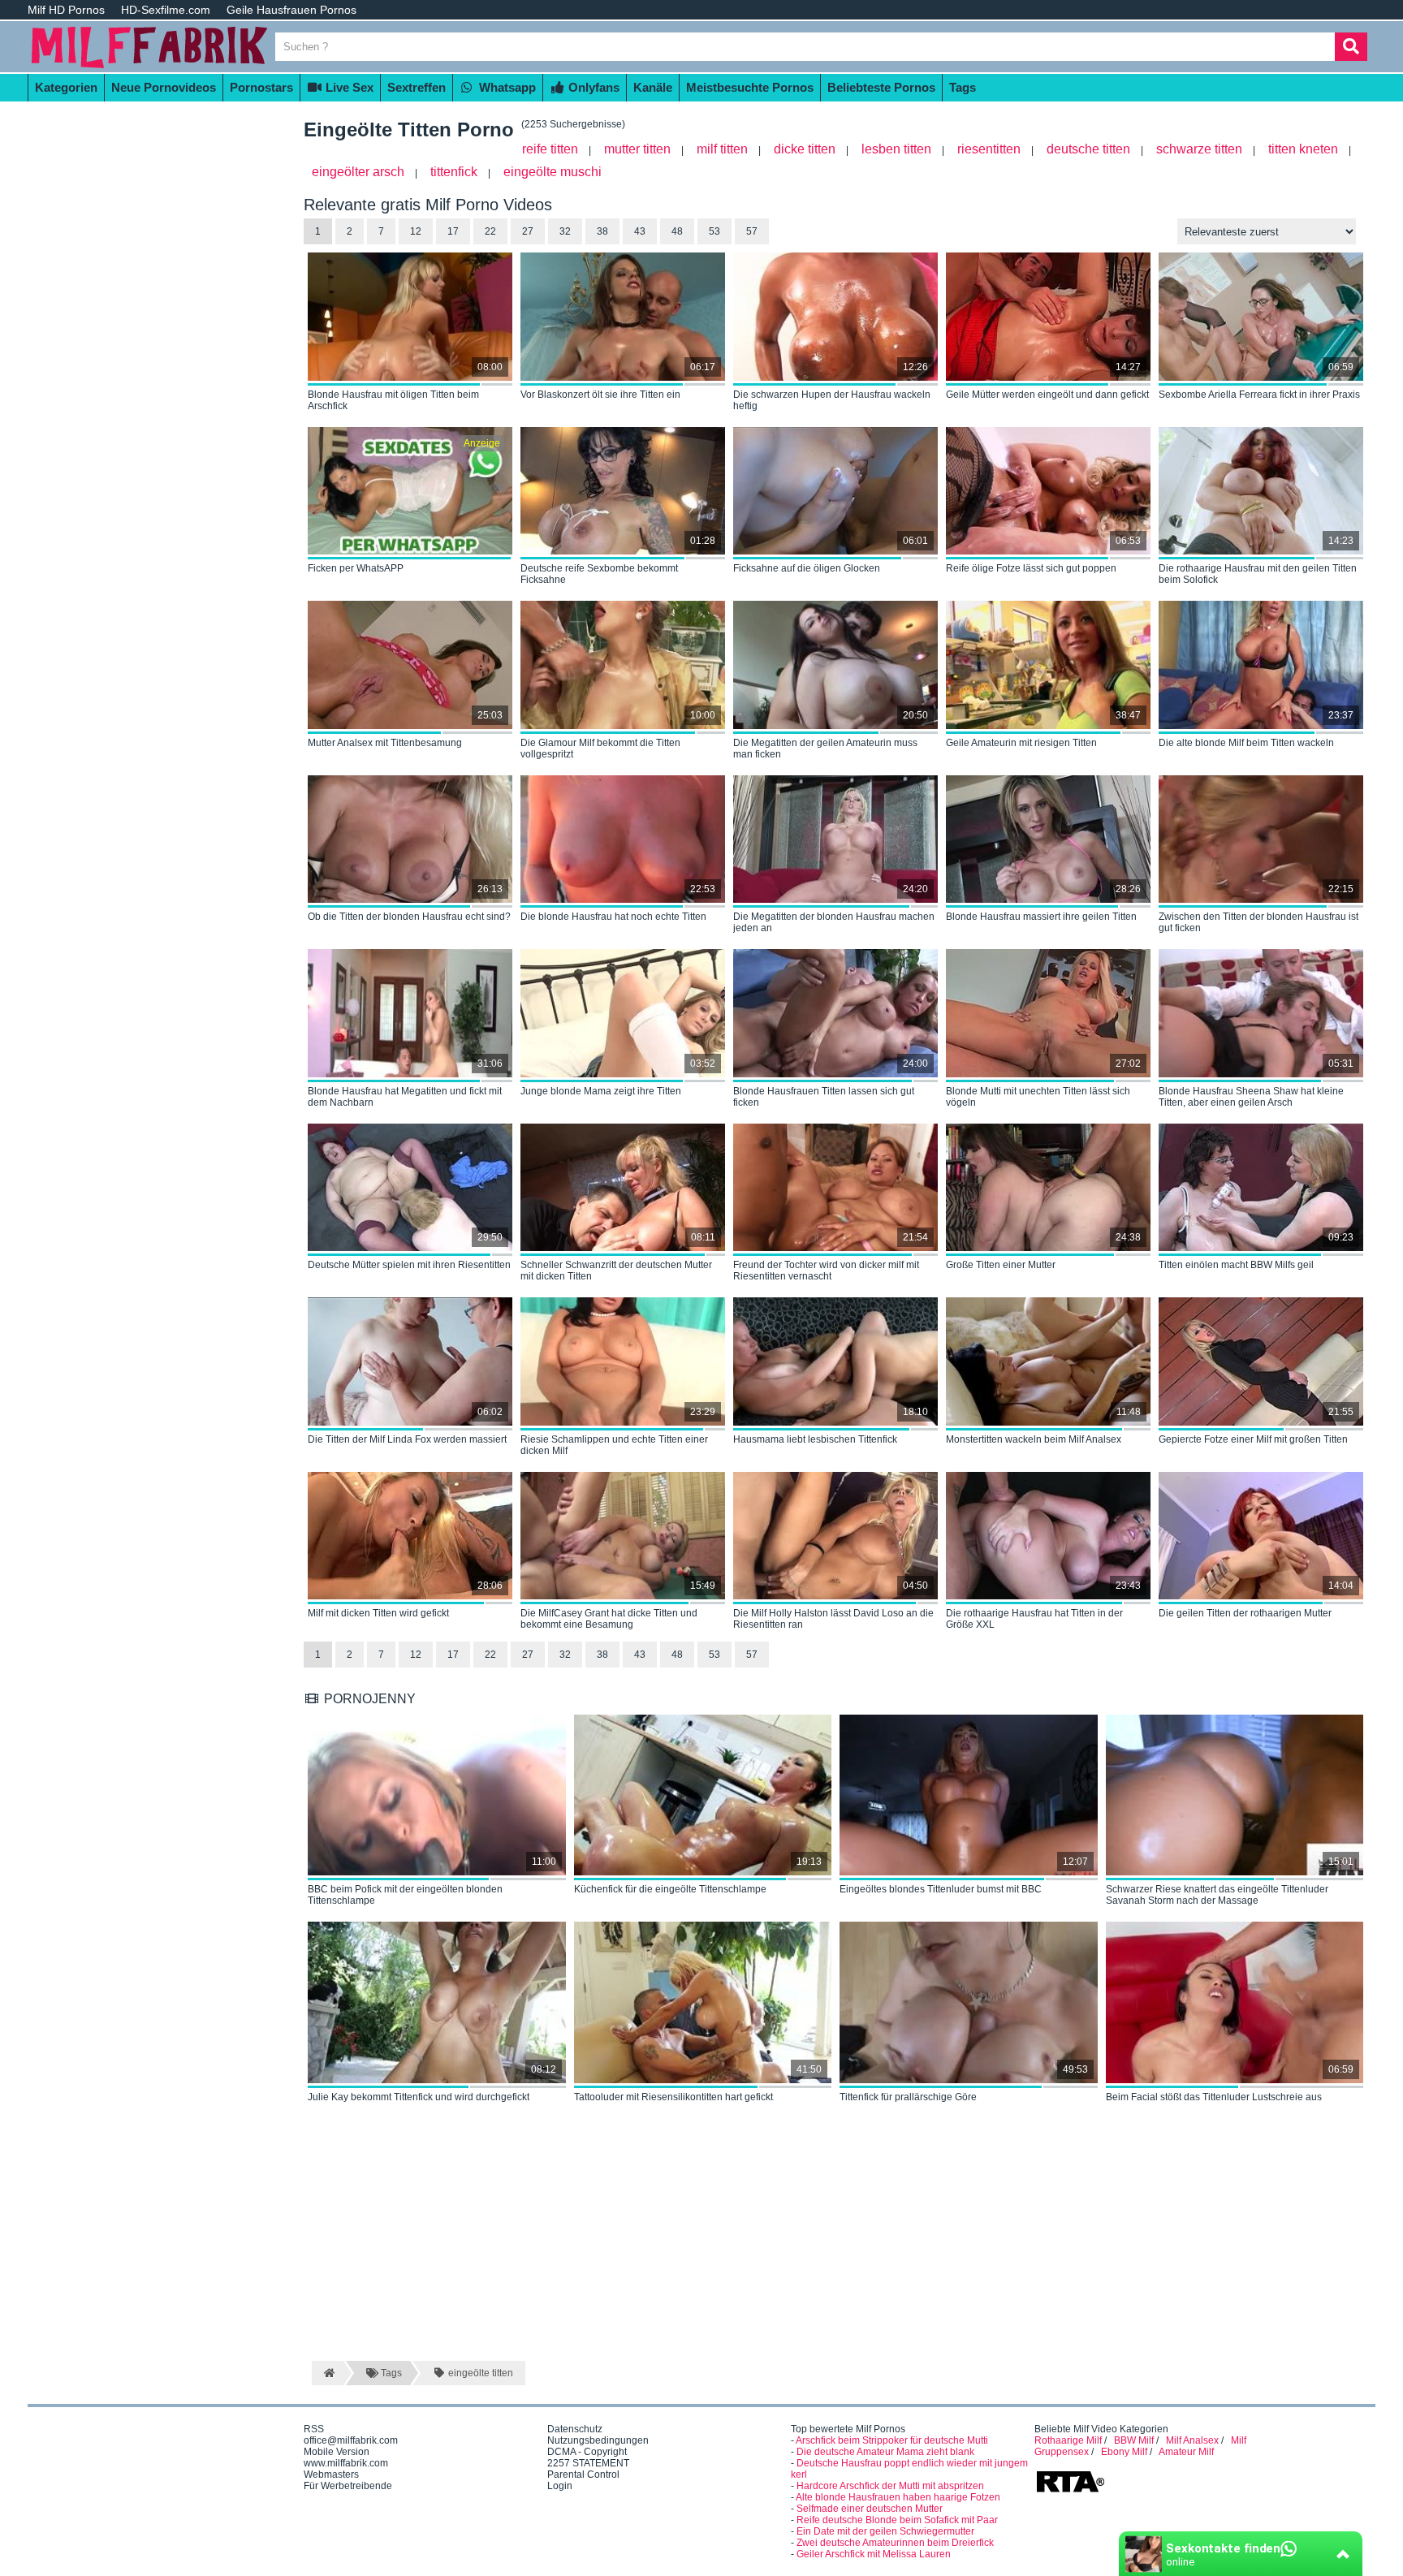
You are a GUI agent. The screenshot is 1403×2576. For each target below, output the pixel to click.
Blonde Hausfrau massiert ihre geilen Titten (1041, 917)
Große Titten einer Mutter (1001, 1265)
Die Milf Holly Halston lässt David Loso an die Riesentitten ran (833, 1619)
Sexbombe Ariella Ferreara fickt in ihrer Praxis (1259, 395)
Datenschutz (575, 2429)
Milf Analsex (1192, 2440)
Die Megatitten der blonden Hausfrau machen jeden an (834, 922)
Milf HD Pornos (66, 10)
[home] (328, 2373)
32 (565, 231)
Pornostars (261, 87)
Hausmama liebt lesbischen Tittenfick (815, 1439)
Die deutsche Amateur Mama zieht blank (885, 2452)
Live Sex (348, 87)
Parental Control (583, 2475)
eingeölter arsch (358, 172)
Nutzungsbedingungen (598, 2440)
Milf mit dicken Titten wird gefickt (378, 1613)
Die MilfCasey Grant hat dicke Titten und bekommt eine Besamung (609, 1619)
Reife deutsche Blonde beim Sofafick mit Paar (897, 2520)
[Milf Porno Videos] (149, 67)
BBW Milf (1134, 2440)
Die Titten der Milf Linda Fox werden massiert (407, 1439)
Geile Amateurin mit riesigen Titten (1021, 743)
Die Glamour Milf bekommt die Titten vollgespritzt (600, 749)
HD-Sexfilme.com (166, 10)
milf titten (722, 149)
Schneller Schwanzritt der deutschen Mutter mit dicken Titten (616, 1271)
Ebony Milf (1124, 2452)
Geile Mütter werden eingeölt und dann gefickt (1047, 395)
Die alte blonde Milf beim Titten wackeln (1246, 743)
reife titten (550, 149)
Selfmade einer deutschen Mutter (870, 2509)
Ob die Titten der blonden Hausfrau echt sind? (409, 917)
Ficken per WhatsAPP (356, 568)
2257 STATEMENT (588, 2463)
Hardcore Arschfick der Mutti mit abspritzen (890, 2486)
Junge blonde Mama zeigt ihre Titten (601, 1091)
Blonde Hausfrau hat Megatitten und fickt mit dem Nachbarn (405, 1097)
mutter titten (637, 149)
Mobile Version (337, 2452)
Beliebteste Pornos (881, 87)
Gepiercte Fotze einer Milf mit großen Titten (1253, 1439)
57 (752, 231)
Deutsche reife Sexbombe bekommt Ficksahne (599, 574)
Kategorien (66, 87)
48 (677, 231)
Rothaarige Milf (1068, 2440)
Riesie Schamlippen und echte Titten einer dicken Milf (614, 1445)
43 (640, 231)
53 (714, 231)
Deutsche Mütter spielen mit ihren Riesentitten (409, 1265)
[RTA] (1070, 2491)
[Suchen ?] (1351, 47)
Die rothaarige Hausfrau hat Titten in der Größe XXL (1034, 1619)
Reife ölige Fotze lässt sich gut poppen (1031, 568)
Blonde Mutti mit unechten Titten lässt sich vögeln (1038, 1097)
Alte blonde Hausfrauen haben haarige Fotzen (898, 2497)
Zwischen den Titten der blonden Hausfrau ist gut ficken (1258, 922)
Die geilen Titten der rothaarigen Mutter (1245, 1613)
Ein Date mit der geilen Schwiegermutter (885, 2531)
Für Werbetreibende (348, 2486)
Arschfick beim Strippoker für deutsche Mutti (892, 2440)
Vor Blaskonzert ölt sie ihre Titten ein (600, 395)
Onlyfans (592, 87)
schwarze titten (1199, 149)
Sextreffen (417, 87)
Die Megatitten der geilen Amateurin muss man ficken (825, 749)
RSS (314, 2429)
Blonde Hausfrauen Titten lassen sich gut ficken (824, 1097)
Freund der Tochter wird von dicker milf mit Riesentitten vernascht (826, 1271)
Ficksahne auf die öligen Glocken (807, 568)
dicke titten (805, 149)
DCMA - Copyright (587, 2452)
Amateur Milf (1186, 2452)
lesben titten (896, 149)
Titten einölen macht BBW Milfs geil (1236, 1265)
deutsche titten (1088, 149)
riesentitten (989, 149)
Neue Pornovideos (164, 87)
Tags (963, 87)
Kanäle (653, 87)
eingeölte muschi (553, 172)
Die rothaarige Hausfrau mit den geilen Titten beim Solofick (1258, 574)
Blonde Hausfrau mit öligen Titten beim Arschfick (393, 400)
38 (602, 231)
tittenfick (454, 172)
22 (490, 231)
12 (416, 231)
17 (453, 231)
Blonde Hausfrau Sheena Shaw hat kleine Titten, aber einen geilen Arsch (1251, 1097)
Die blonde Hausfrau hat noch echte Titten (613, 917)
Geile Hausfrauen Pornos (291, 10)
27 (528, 231)
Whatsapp (506, 87)
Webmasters (331, 2475)
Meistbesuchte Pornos (750, 87)
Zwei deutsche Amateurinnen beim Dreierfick (895, 2543)
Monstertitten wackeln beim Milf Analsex (1034, 1439)
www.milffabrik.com (346, 2463)
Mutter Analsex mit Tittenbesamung (385, 743)
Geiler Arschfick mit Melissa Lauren (874, 2554)
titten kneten (1303, 149)
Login (560, 2486)
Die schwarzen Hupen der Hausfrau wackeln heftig (832, 400)
